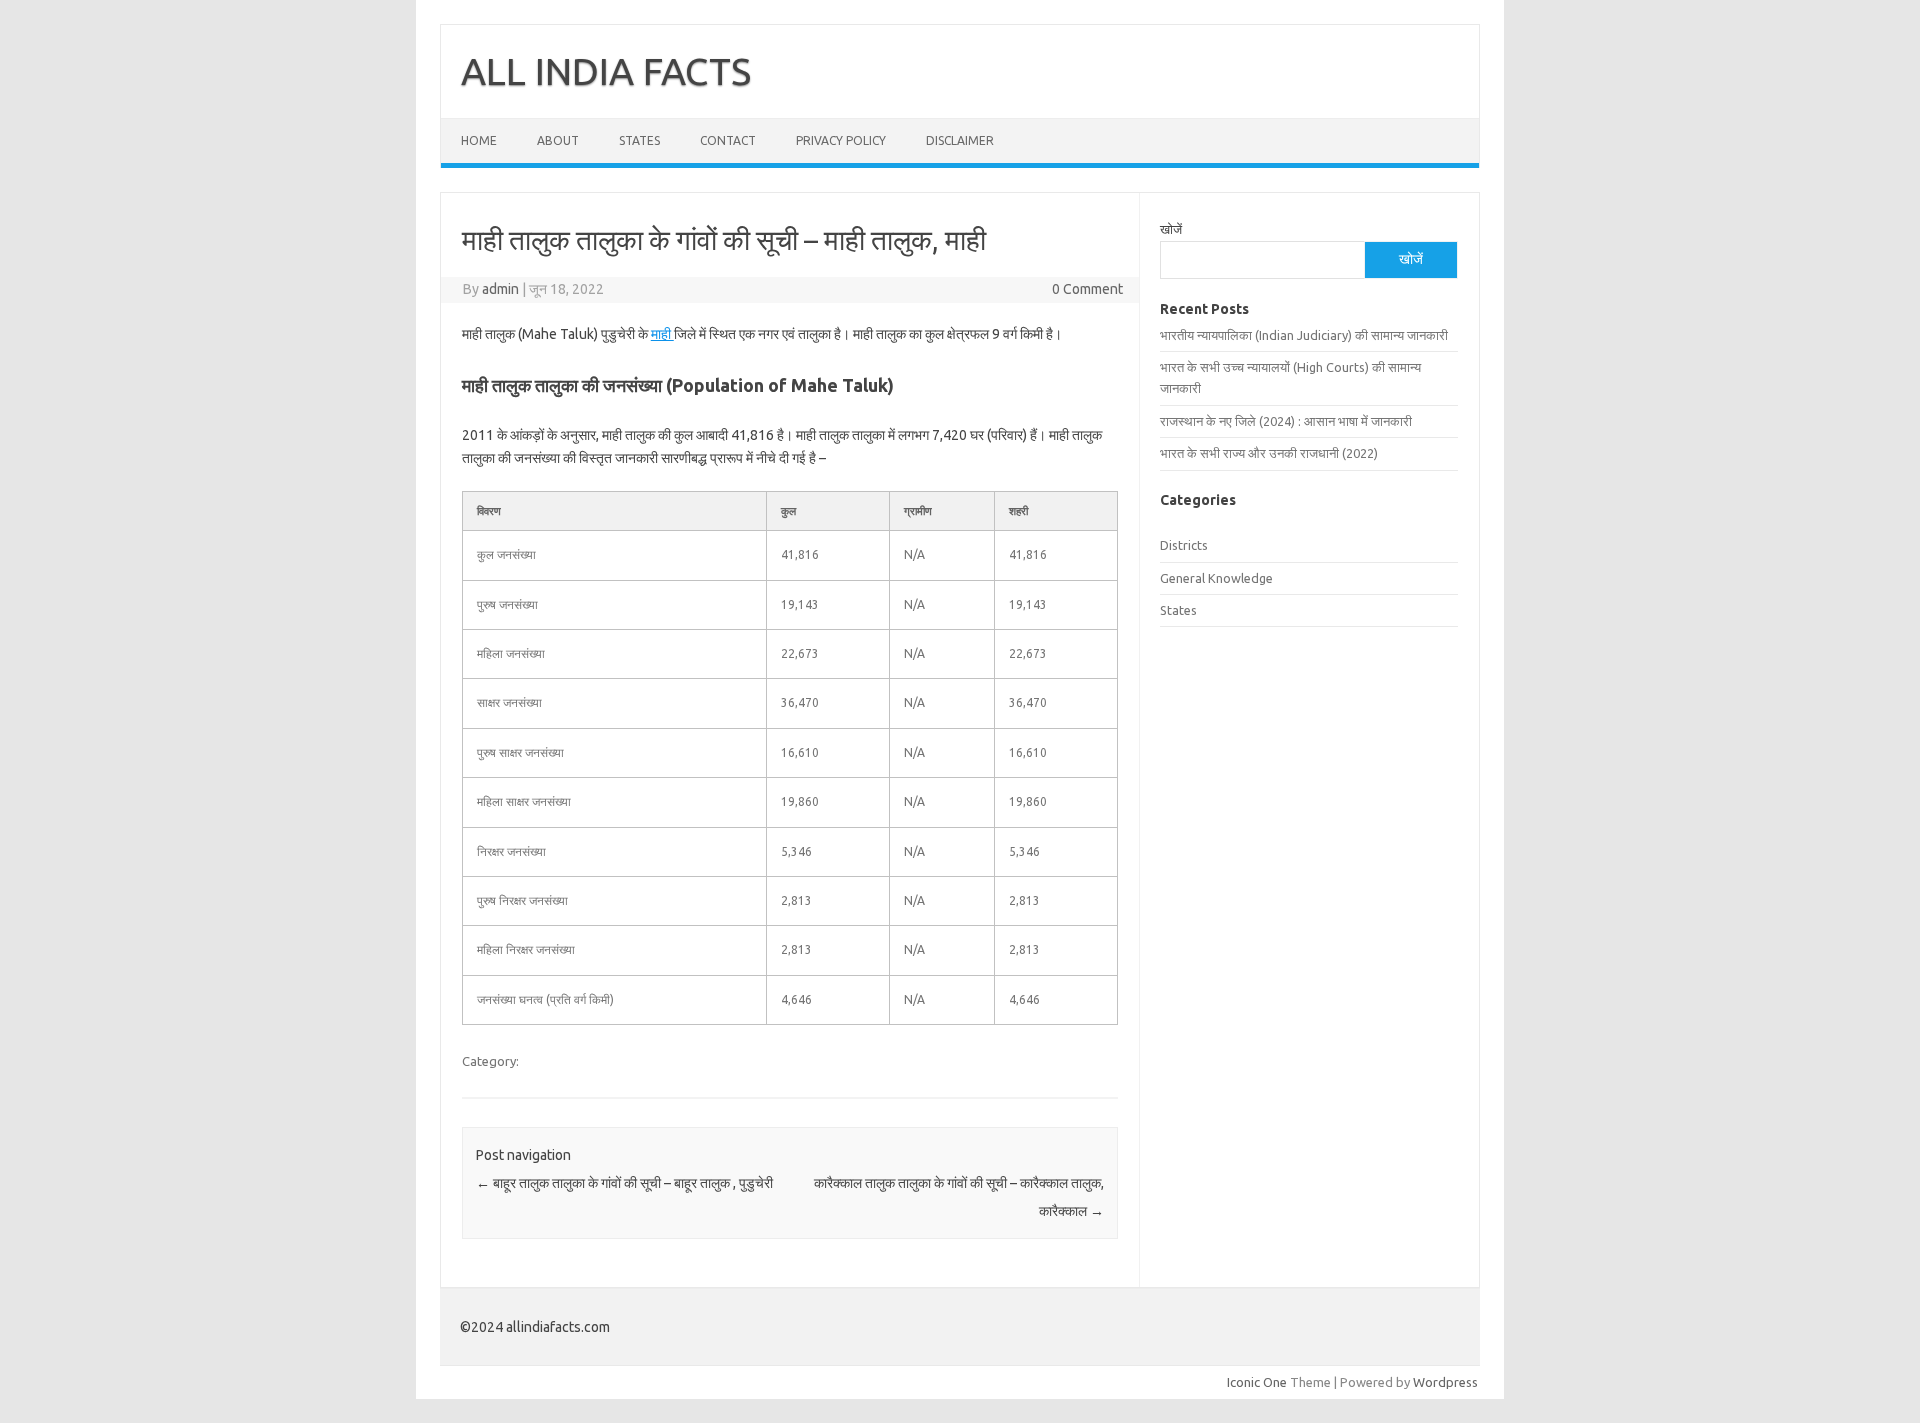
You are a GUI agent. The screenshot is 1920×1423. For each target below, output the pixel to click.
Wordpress (1445, 1382)
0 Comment (1087, 289)
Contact (728, 140)
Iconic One (1257, 1382)
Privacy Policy (841, 140)
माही (662, 334)
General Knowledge (1216, 578)
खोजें (1171, 229)
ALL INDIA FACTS (606, 71)
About (558, 140)
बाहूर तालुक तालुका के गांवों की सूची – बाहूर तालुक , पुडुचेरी (624, 1183)
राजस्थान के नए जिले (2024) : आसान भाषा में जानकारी (1286, 421)
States (639, 140)
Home (479, 140)
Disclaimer (960, 140)
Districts (1184, 545)
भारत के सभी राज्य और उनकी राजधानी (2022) (1269, 453)
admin (500, 289)
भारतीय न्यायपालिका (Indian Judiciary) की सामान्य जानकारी (1304, 335)
